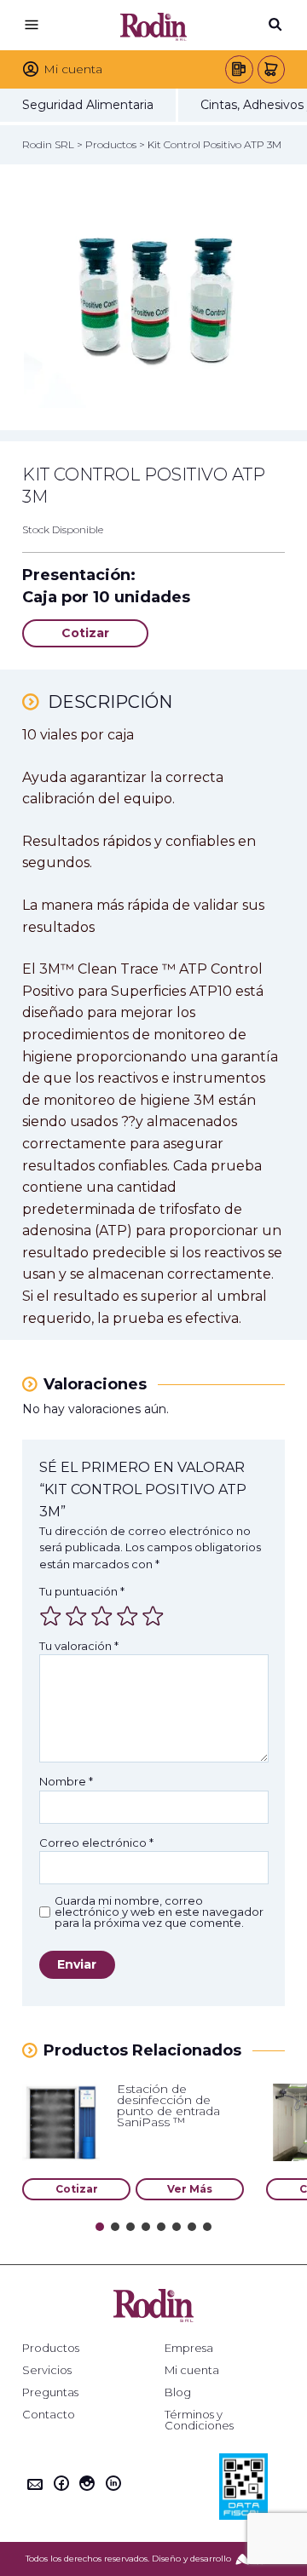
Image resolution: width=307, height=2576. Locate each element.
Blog (178, 2392)
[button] (100, 2227)
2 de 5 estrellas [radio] (76, 1616)
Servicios (47, 2370)
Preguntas (50, 2392)
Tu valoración (79, 1646)
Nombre (66, 1781)
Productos (51, 2348)
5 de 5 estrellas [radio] (153, 1616)
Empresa (189, 2348)
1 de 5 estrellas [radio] (50, 1616)
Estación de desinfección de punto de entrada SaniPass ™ (168, 2105)
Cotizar (85, 633)
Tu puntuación (82, 1591)
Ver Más (190, 2189)
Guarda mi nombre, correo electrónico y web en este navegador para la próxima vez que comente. (159, 1912)
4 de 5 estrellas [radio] (127, 1616)
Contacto (49, 2415)
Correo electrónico (96, 1843)
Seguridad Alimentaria (88, 105)
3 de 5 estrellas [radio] (101, 1616)
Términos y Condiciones (199, 2420)
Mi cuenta (192, 2370)
